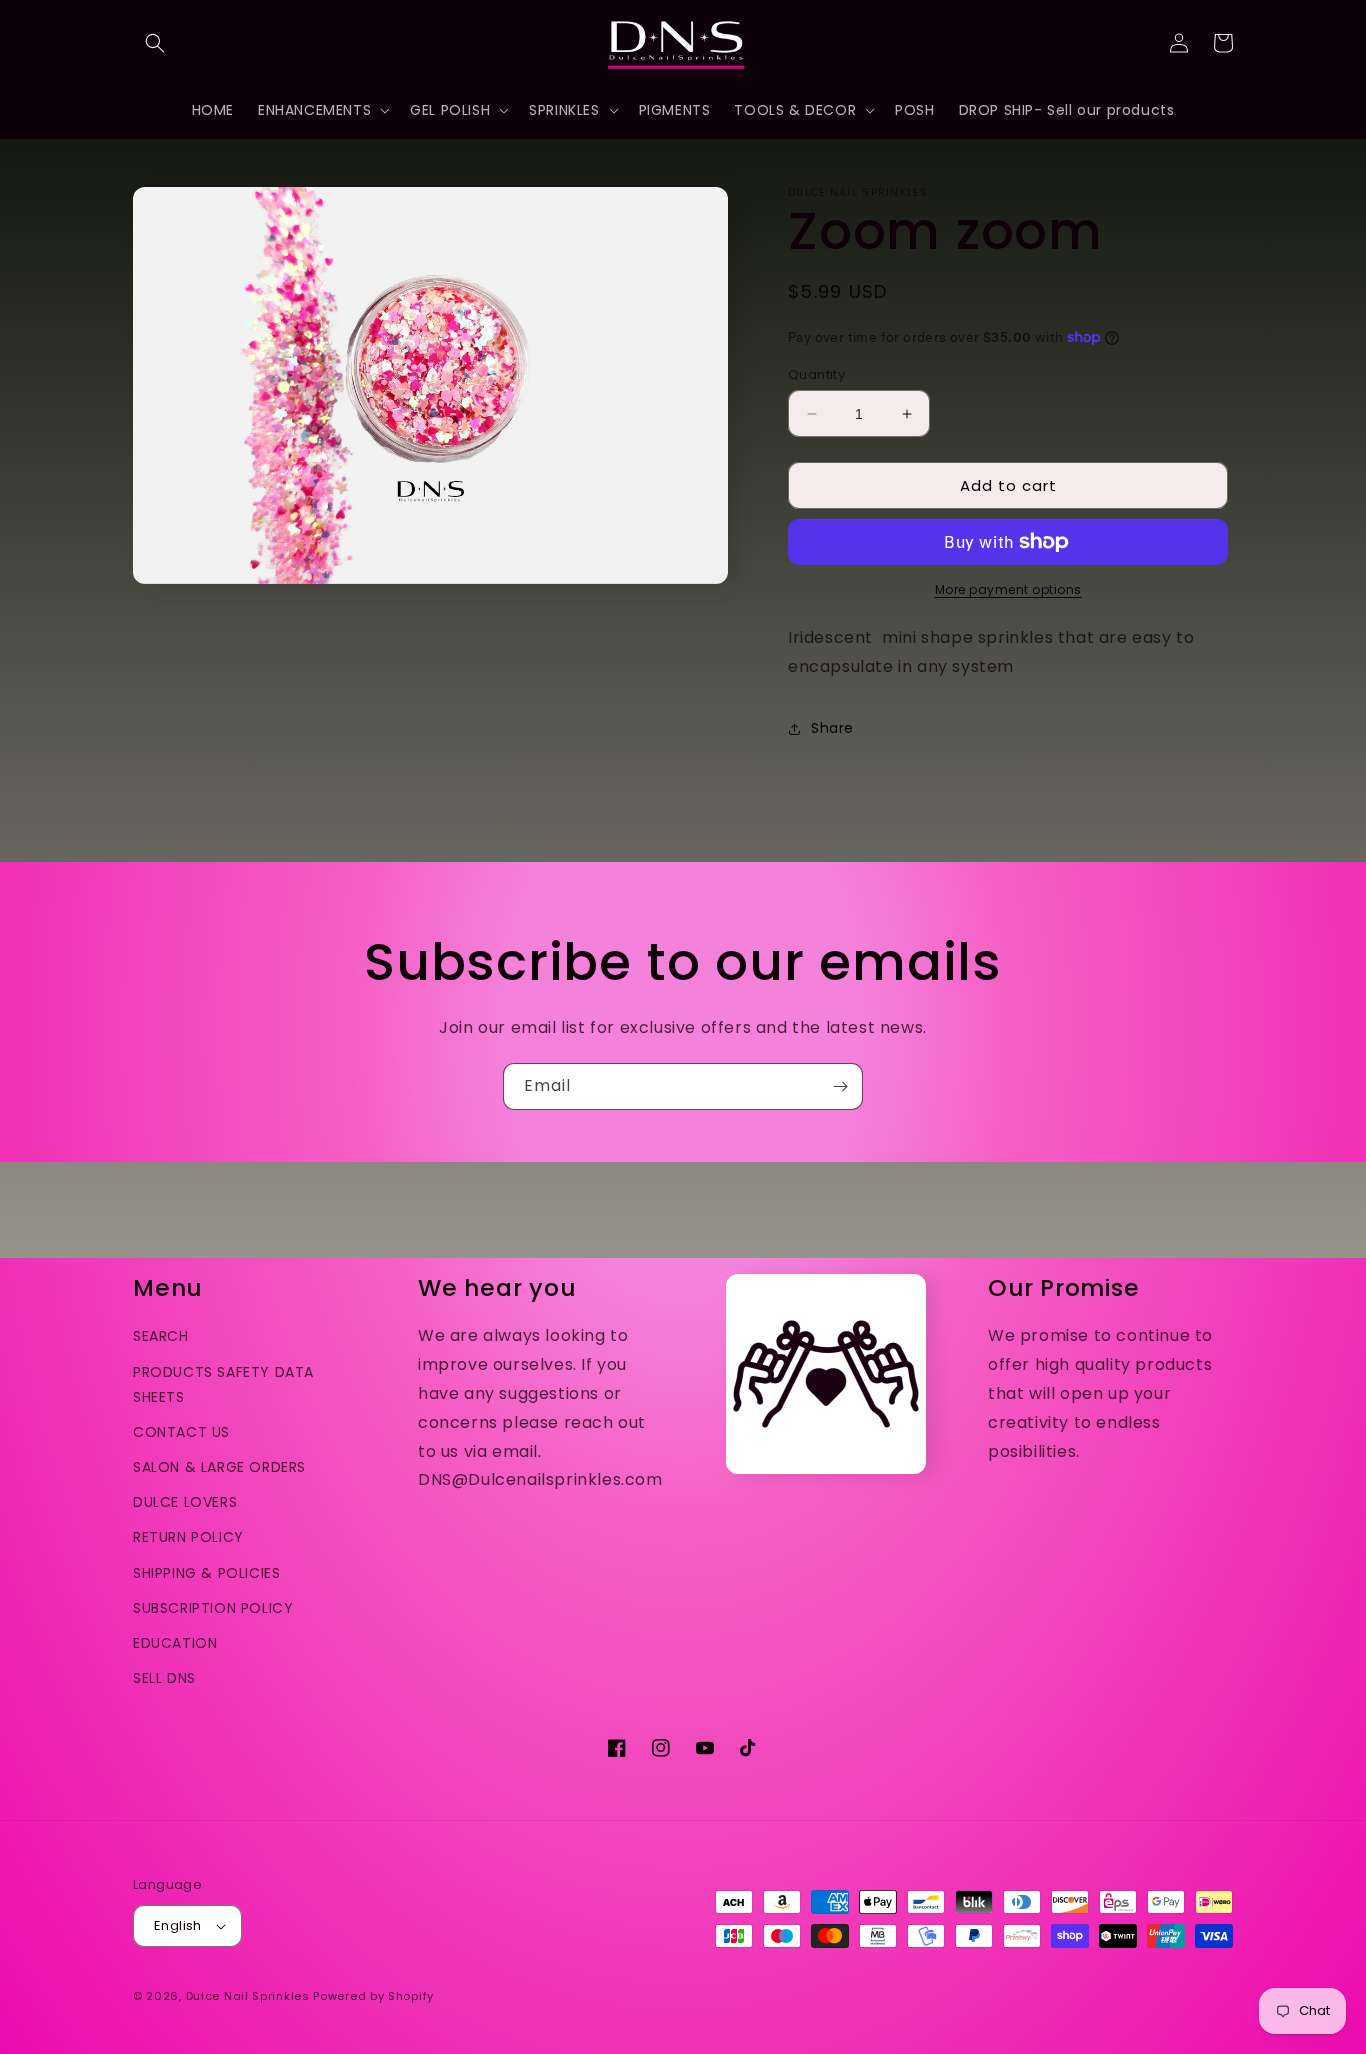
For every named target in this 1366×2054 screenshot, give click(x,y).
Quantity (816, 374)
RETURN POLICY (188, 1537)
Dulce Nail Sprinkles (248, 1996)
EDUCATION (175, 1643)
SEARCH (161, 1336)
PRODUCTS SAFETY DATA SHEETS (223, 1384)
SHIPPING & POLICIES (206, 1573)
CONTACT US (181, 1432)
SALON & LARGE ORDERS (219, 1467)
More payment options (1008, 589)
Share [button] (832, 728)
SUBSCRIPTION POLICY (213, 1608)
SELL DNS (164, 1678)
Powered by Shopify (373, 1996)
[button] (155, 43)
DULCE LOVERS (185, 1502)
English (178, 1925)
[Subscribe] (840, 1086)
